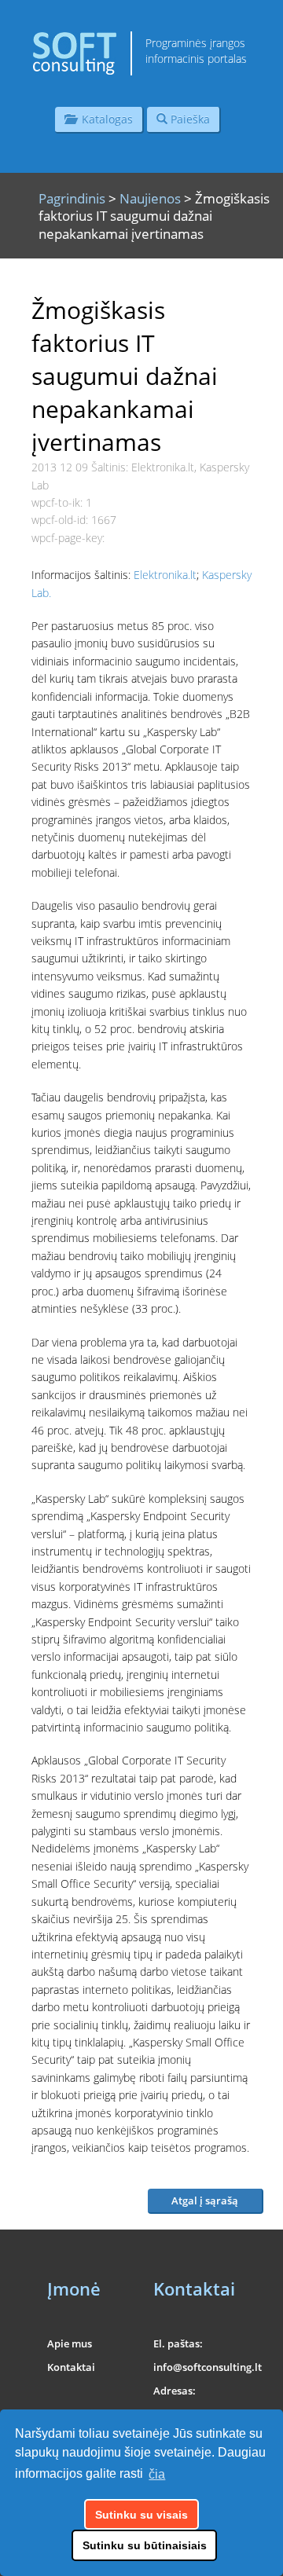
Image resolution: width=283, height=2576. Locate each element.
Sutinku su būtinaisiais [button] (145, 2545)
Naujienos (150, 198)
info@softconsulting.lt (208, 2367)
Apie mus (70, 2343)
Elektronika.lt (165, 575)
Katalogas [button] (104, 119)
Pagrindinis (72, 198)
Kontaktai (71, 2367)
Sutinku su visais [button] (141, 2515)
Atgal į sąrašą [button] (205, 2200)
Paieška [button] (189, 119)
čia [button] (157, 2474)
